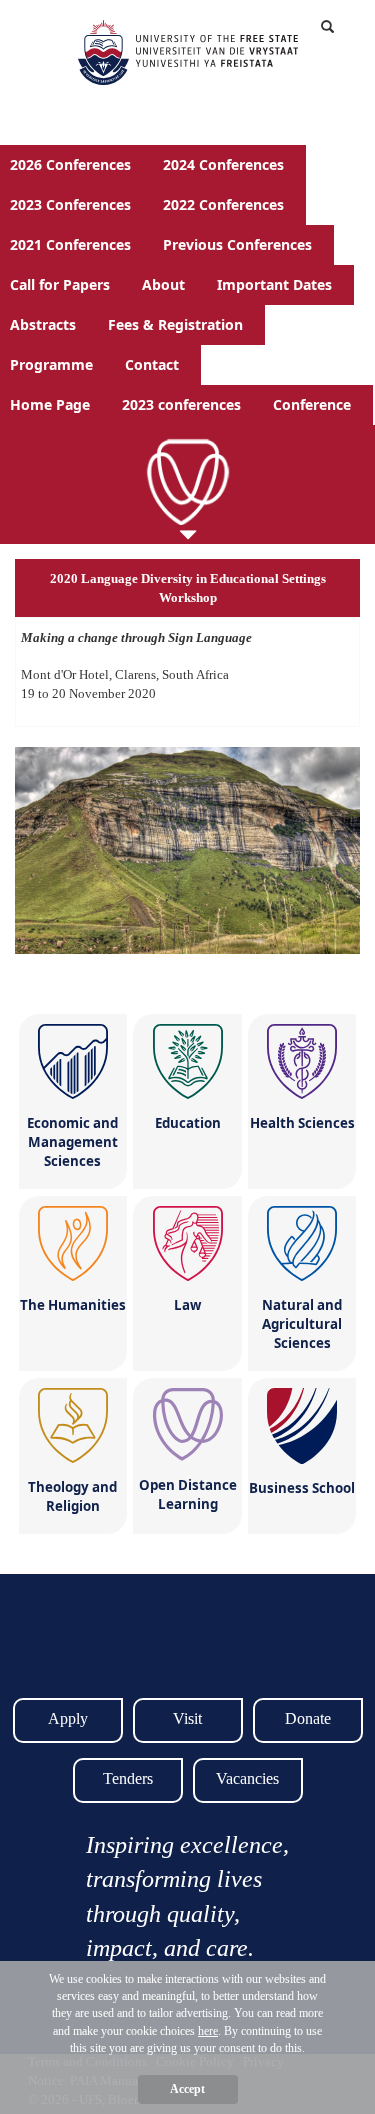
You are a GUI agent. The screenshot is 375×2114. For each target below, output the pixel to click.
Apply (68, 1718)
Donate (308, 1718)
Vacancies (247, 1778)
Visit (187, 1718)
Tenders (128, 1778)
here (208, 2031)
